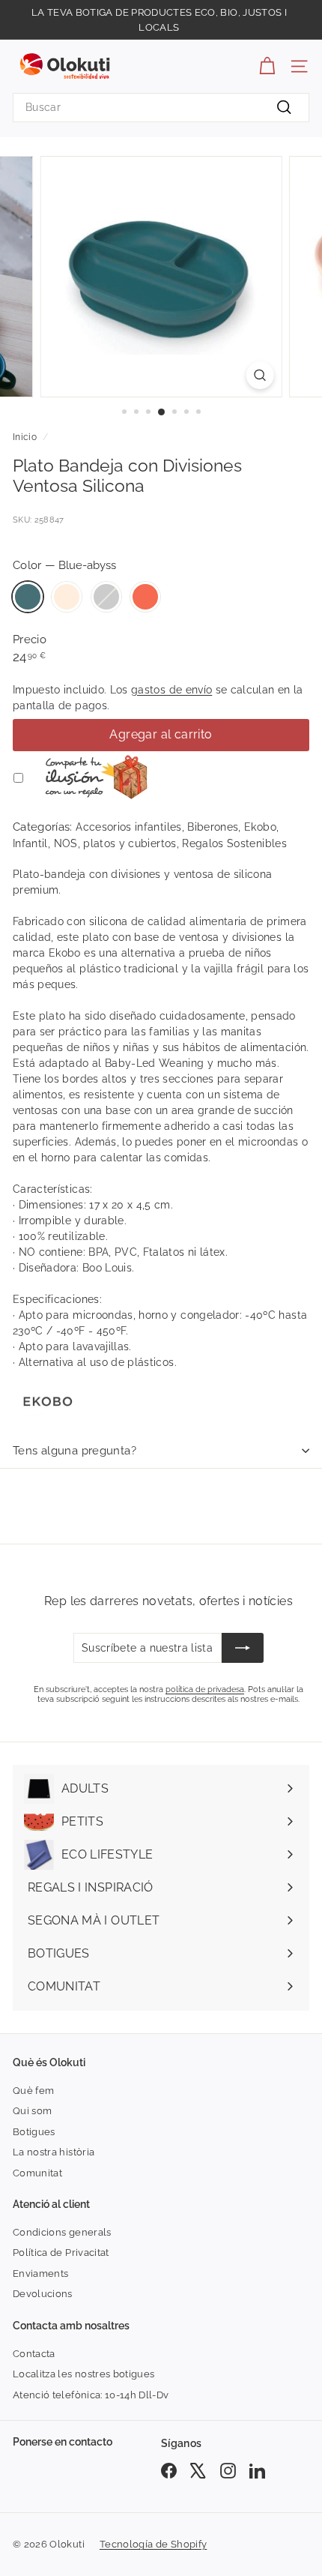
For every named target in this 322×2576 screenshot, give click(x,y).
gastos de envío (171, 690)
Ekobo (260, 827)
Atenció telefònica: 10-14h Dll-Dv (91, 2395)
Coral (145, 597)
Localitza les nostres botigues (84, 2374)
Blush (67, 597)
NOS (66, 843)
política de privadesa (205, 1689)
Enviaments (41, 2273)
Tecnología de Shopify (153, 2544)
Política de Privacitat (61, 2253)
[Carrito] (267, 66)
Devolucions (43, 2294)
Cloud (106, 597)
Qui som (32, 2111)
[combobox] (161, 108)
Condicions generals (62, 2232)
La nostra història (54, 2152)
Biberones (213, 827)
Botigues (34, 2132)
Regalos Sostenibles (234, 843)
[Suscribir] (243, 1648)
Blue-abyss (28, 597)
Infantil (30, 843)
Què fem (33, 2091)
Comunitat (37, 2173)
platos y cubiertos (130, 843)
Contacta (34, 2354)
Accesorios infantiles (128, 827)
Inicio (25, 437)
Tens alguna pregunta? (75, 1451)
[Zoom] (259, 375)
